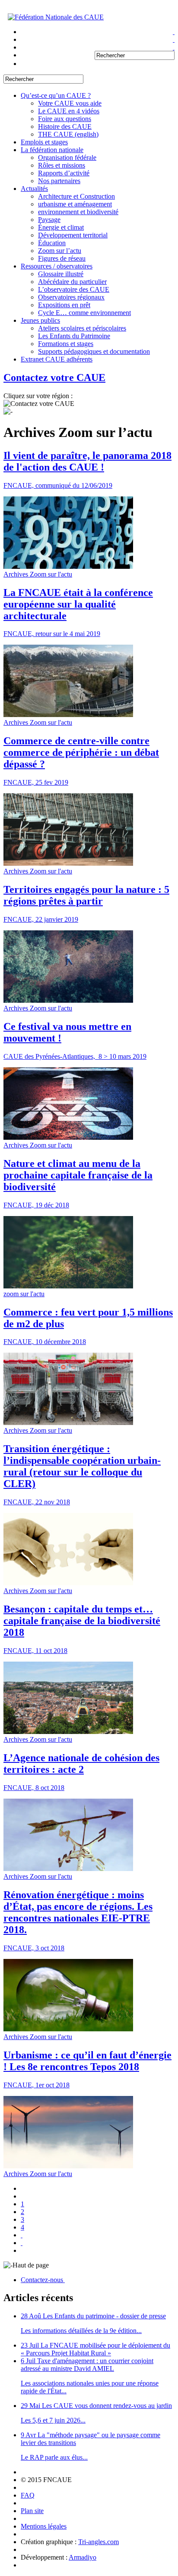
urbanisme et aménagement (75, 204)
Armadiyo (83, 2557)
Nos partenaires (59, 181)
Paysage (49, 220)
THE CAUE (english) (68, 134)
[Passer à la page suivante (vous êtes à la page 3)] (22, 2243)
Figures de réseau (62, 258)
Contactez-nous (43, 2280)
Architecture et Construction (76, 196)
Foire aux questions (65, 119)
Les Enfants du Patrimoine (74, 336)
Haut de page (31, 2265)
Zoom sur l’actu (60, 251)
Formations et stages (66, 344)
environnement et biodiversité (78, 212)
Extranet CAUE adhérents (57, 359)
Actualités (34, 189)
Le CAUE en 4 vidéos (69, 111)
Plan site (32, 2511)
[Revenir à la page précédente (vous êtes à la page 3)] (22, 2235)
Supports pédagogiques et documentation (94, 351)
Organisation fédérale (67, 157)
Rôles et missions (62, 165)
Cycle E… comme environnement (84, 313)
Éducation (52, 243)
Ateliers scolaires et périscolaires (82, 328)
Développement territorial (73, 235)
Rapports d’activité (64, 173)
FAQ (28, 2495)
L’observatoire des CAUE (74, 289)
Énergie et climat (61, 227)
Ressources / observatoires (57, 266)
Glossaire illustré (61, 274)
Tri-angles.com (99, 2542)
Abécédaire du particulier (72, 282)
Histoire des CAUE (65, 126)
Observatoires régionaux (71, 297)
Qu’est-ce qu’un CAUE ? (56, 95)
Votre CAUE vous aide (70, 103)
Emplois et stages (44, 142)
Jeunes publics (40, 320)
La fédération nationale (52, 150)
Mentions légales (44, 2526)
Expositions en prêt (64, 305)
